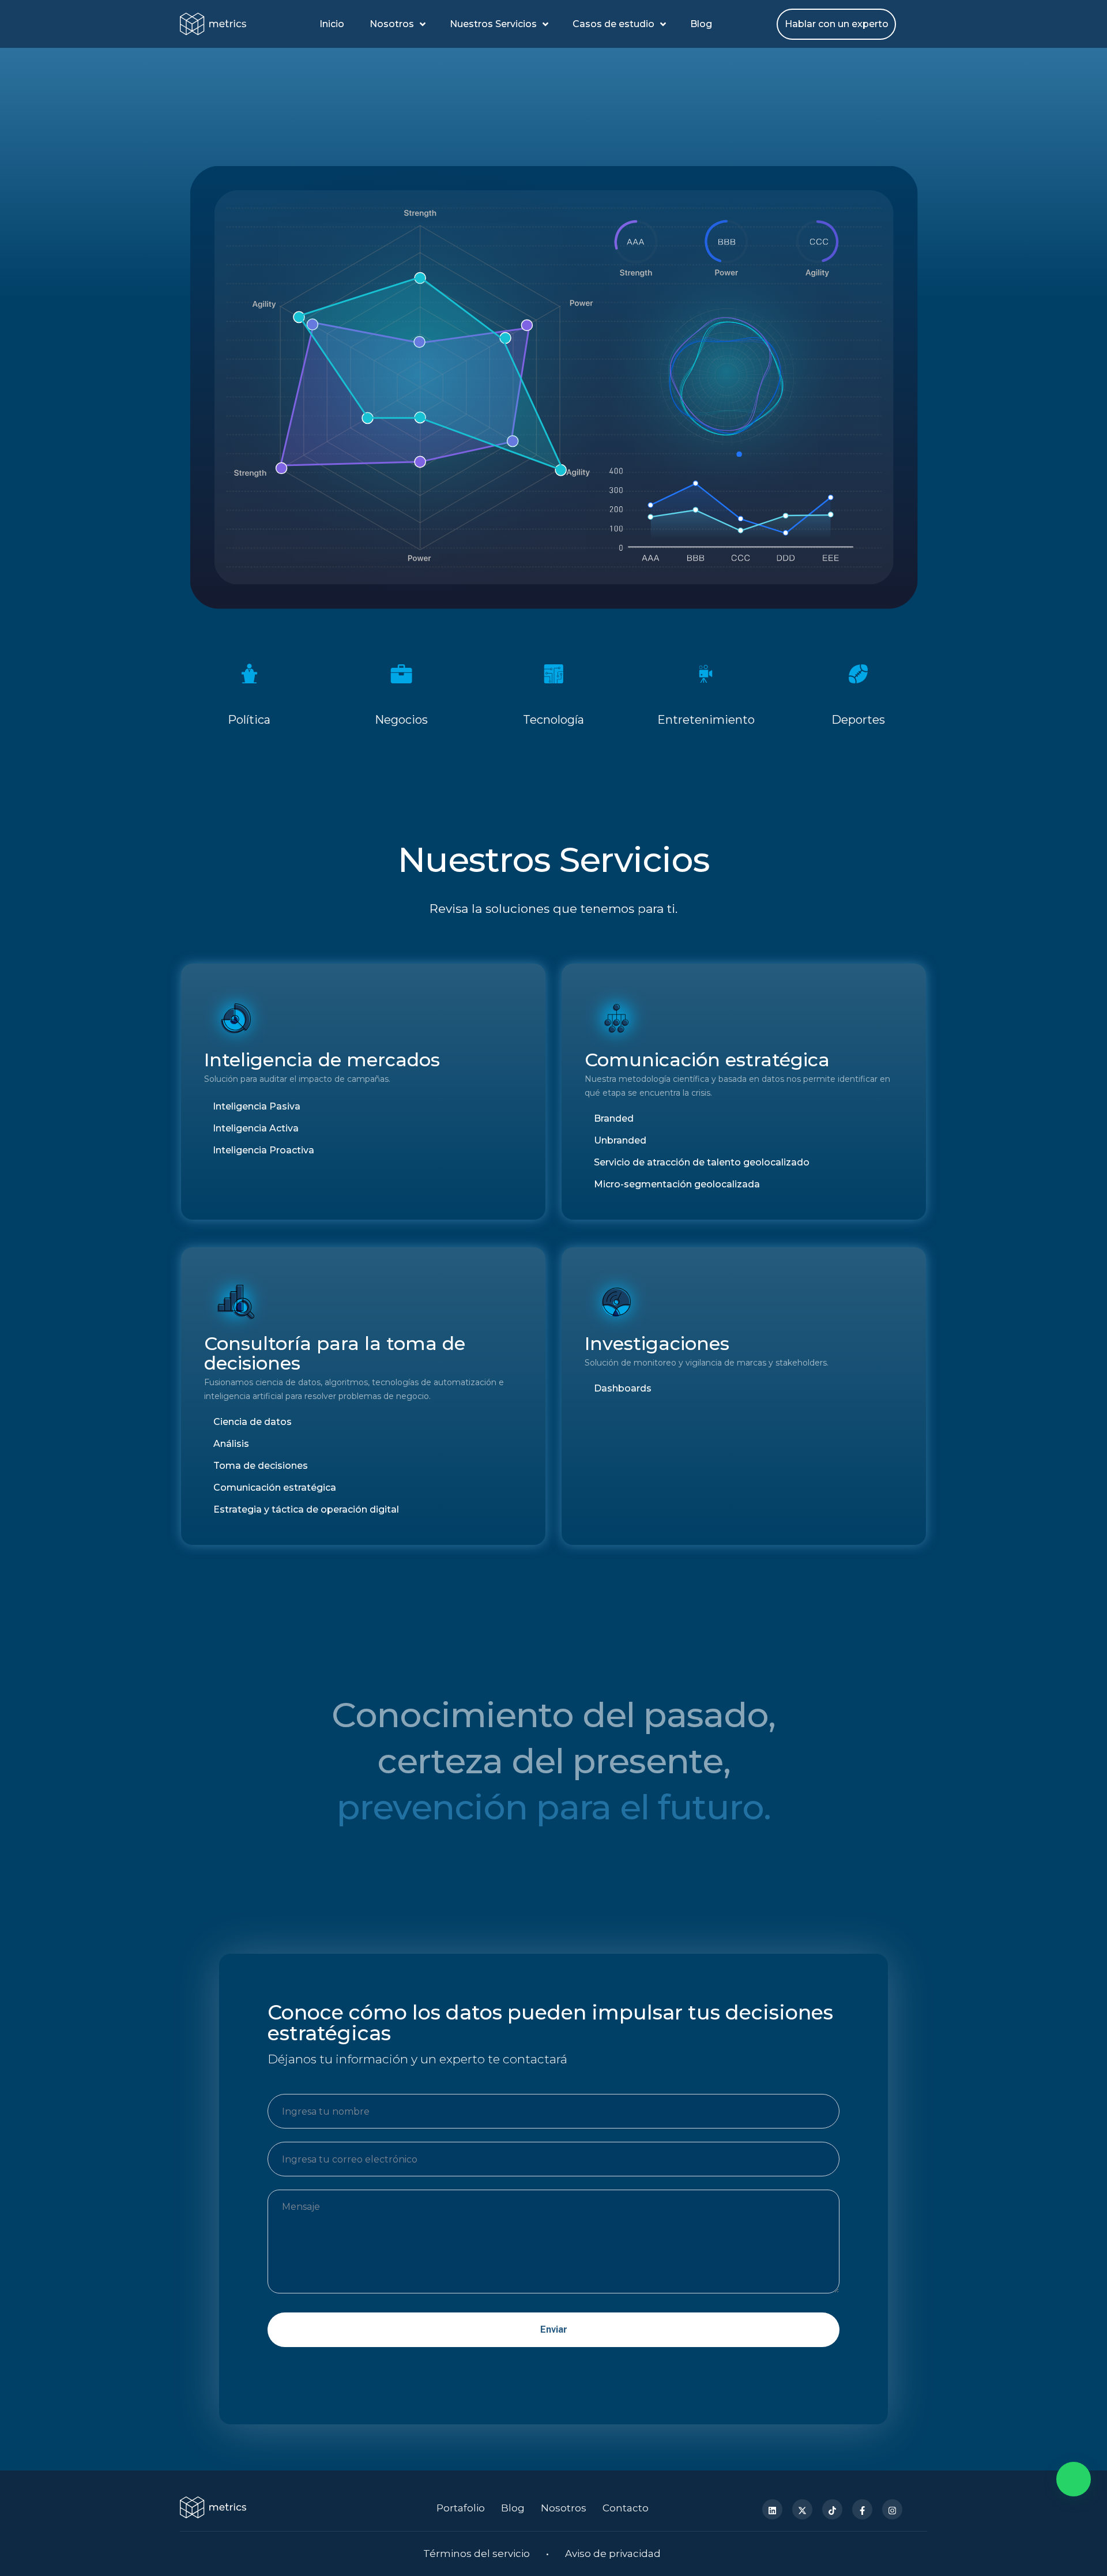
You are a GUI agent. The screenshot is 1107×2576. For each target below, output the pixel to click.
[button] (1074, 2479)
